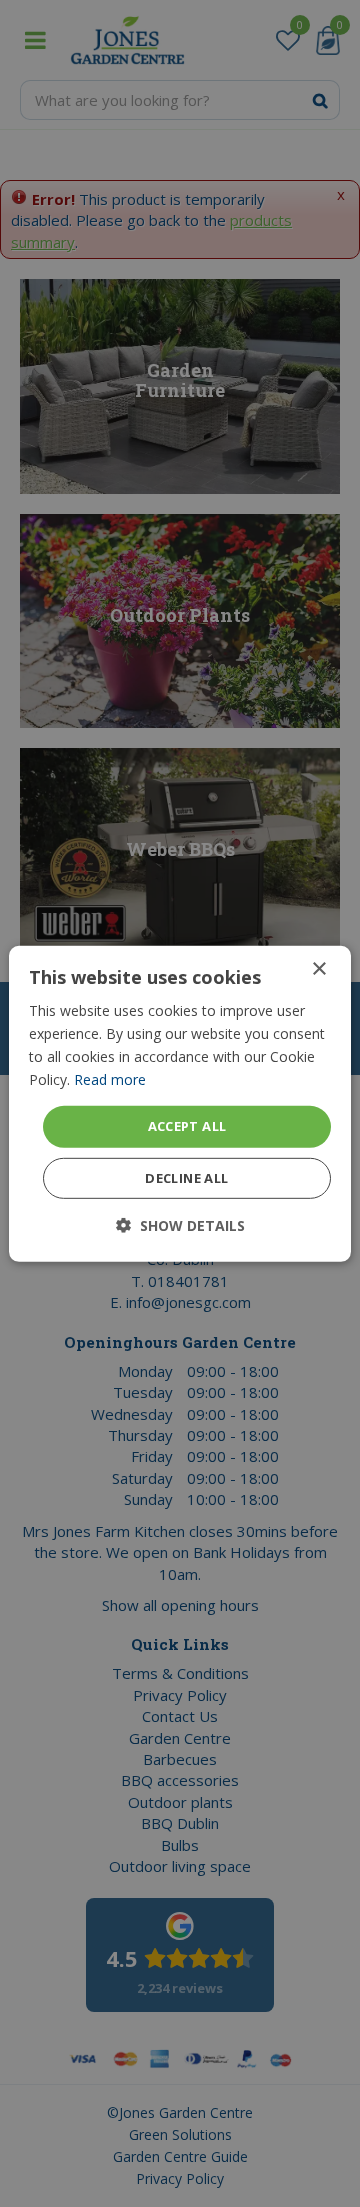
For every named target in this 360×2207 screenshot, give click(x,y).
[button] (180, 1225)
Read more (110, 1079)
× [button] (318, 968)
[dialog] (180, 1103)
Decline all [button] (186, 1178)
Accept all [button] (187, 1126)
